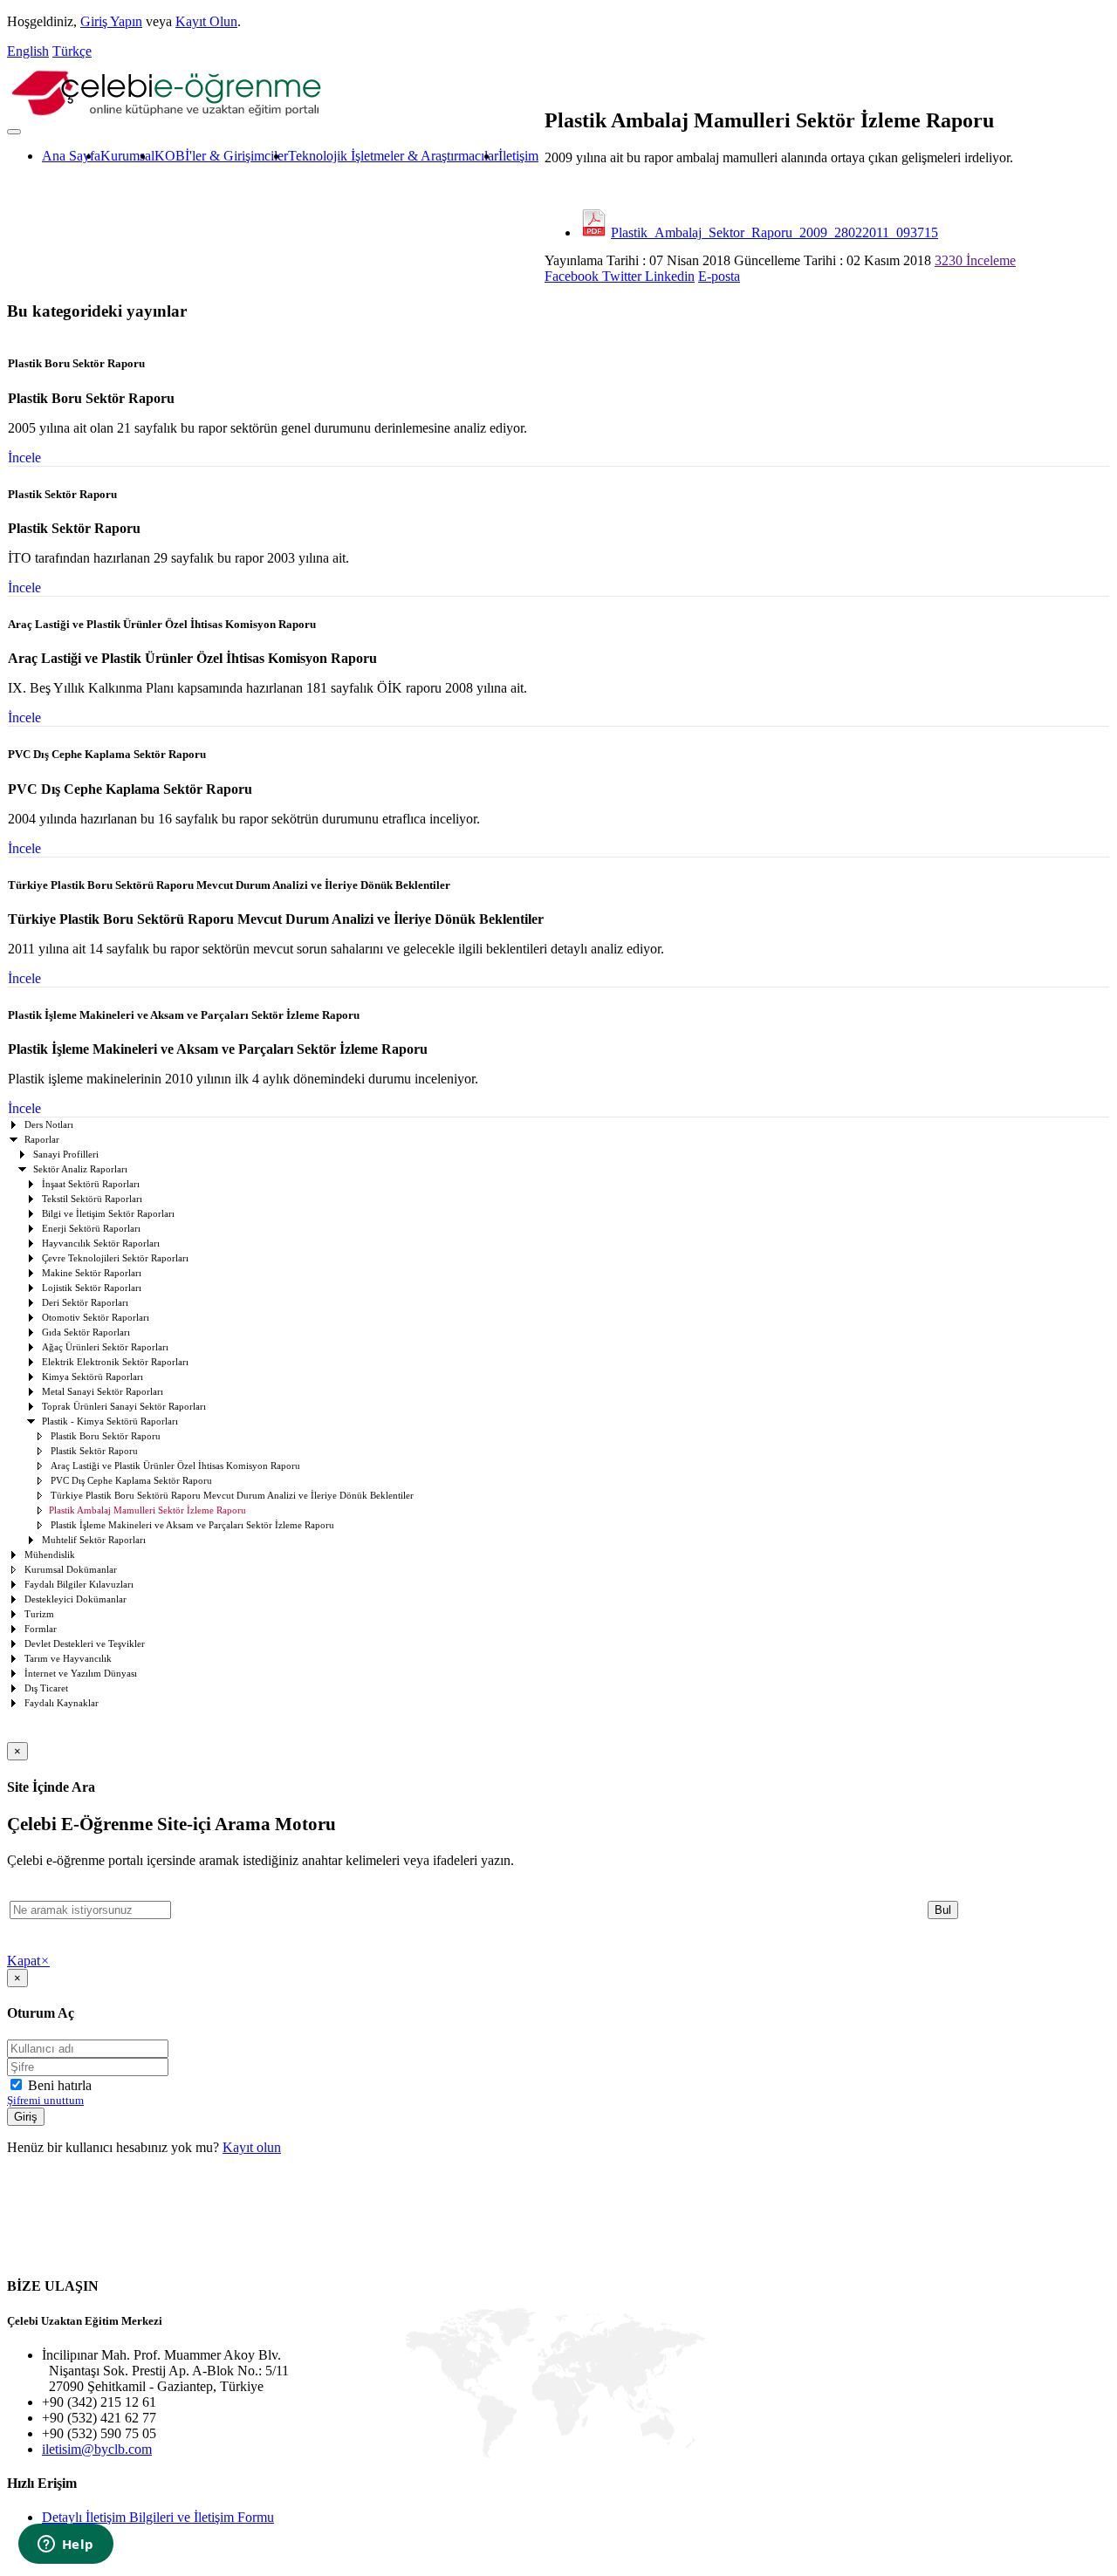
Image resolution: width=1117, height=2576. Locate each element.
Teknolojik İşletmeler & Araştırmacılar (393, 156)
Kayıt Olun (206, 21)
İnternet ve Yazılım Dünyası (81, 1674)
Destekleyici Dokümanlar (75, 1599)
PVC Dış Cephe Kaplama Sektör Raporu (131, 1481)
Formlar (41, 1629)
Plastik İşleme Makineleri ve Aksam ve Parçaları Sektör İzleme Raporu (192, 1525)
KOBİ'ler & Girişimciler (221, 156)
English (28, 51)
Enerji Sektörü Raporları (91, 1229)
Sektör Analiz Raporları (80, 1169)
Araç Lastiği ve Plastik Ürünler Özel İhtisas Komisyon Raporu (175, 1466)
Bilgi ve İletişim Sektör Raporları (108, 1214)
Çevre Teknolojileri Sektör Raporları (115, 1258)
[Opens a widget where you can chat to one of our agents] (65, 2545)
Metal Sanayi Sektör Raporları (103, 1392)
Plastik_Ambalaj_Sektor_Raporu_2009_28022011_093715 (774, 232)
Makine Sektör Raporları (92, 1273)
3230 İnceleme (975, 260)
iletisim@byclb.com (97, 2449)
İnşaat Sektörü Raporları (91, 1184)
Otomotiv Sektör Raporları (96, 1318)
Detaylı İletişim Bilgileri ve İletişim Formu (158, 2517)
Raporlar (42, 1140)
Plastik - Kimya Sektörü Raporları (110, 1421)
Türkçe (72, 51)
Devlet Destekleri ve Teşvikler (85, 1644)
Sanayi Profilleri (66, 1155)
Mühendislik (50, 1555)
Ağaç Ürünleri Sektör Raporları (105, 1347)
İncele (24, 458)
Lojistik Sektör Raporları (92, 1288)
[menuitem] (71, 156)
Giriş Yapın (111, 21)
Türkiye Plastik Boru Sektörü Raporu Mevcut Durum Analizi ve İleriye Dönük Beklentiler (232, 1496)
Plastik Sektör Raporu (94, 1451)
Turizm (39, 1614)
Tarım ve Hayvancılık (68, 1659)
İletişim (518, 156)
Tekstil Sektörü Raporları (92, 1199)
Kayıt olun (252, 2147)
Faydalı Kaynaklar (62, 1703)
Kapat (28, 1961)
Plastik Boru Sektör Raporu (106, 1436)
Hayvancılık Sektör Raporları (101, 1244)
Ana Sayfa (71, 156)
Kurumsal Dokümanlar (71, 1570)
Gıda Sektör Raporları (86, 1332)
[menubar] (273, 156)
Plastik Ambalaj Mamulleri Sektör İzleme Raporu (147, 1510)
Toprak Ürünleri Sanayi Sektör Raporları (124, 1407)
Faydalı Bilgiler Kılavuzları (79, 1585)
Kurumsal (127, 156)
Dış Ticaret (46, 1688)
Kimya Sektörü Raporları (93, 1377)
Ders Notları (49, 1125)
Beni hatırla (58, 2085)
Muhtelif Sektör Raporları (94, 1540)
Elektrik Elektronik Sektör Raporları (115, 1362)
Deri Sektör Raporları (85, 1303)
